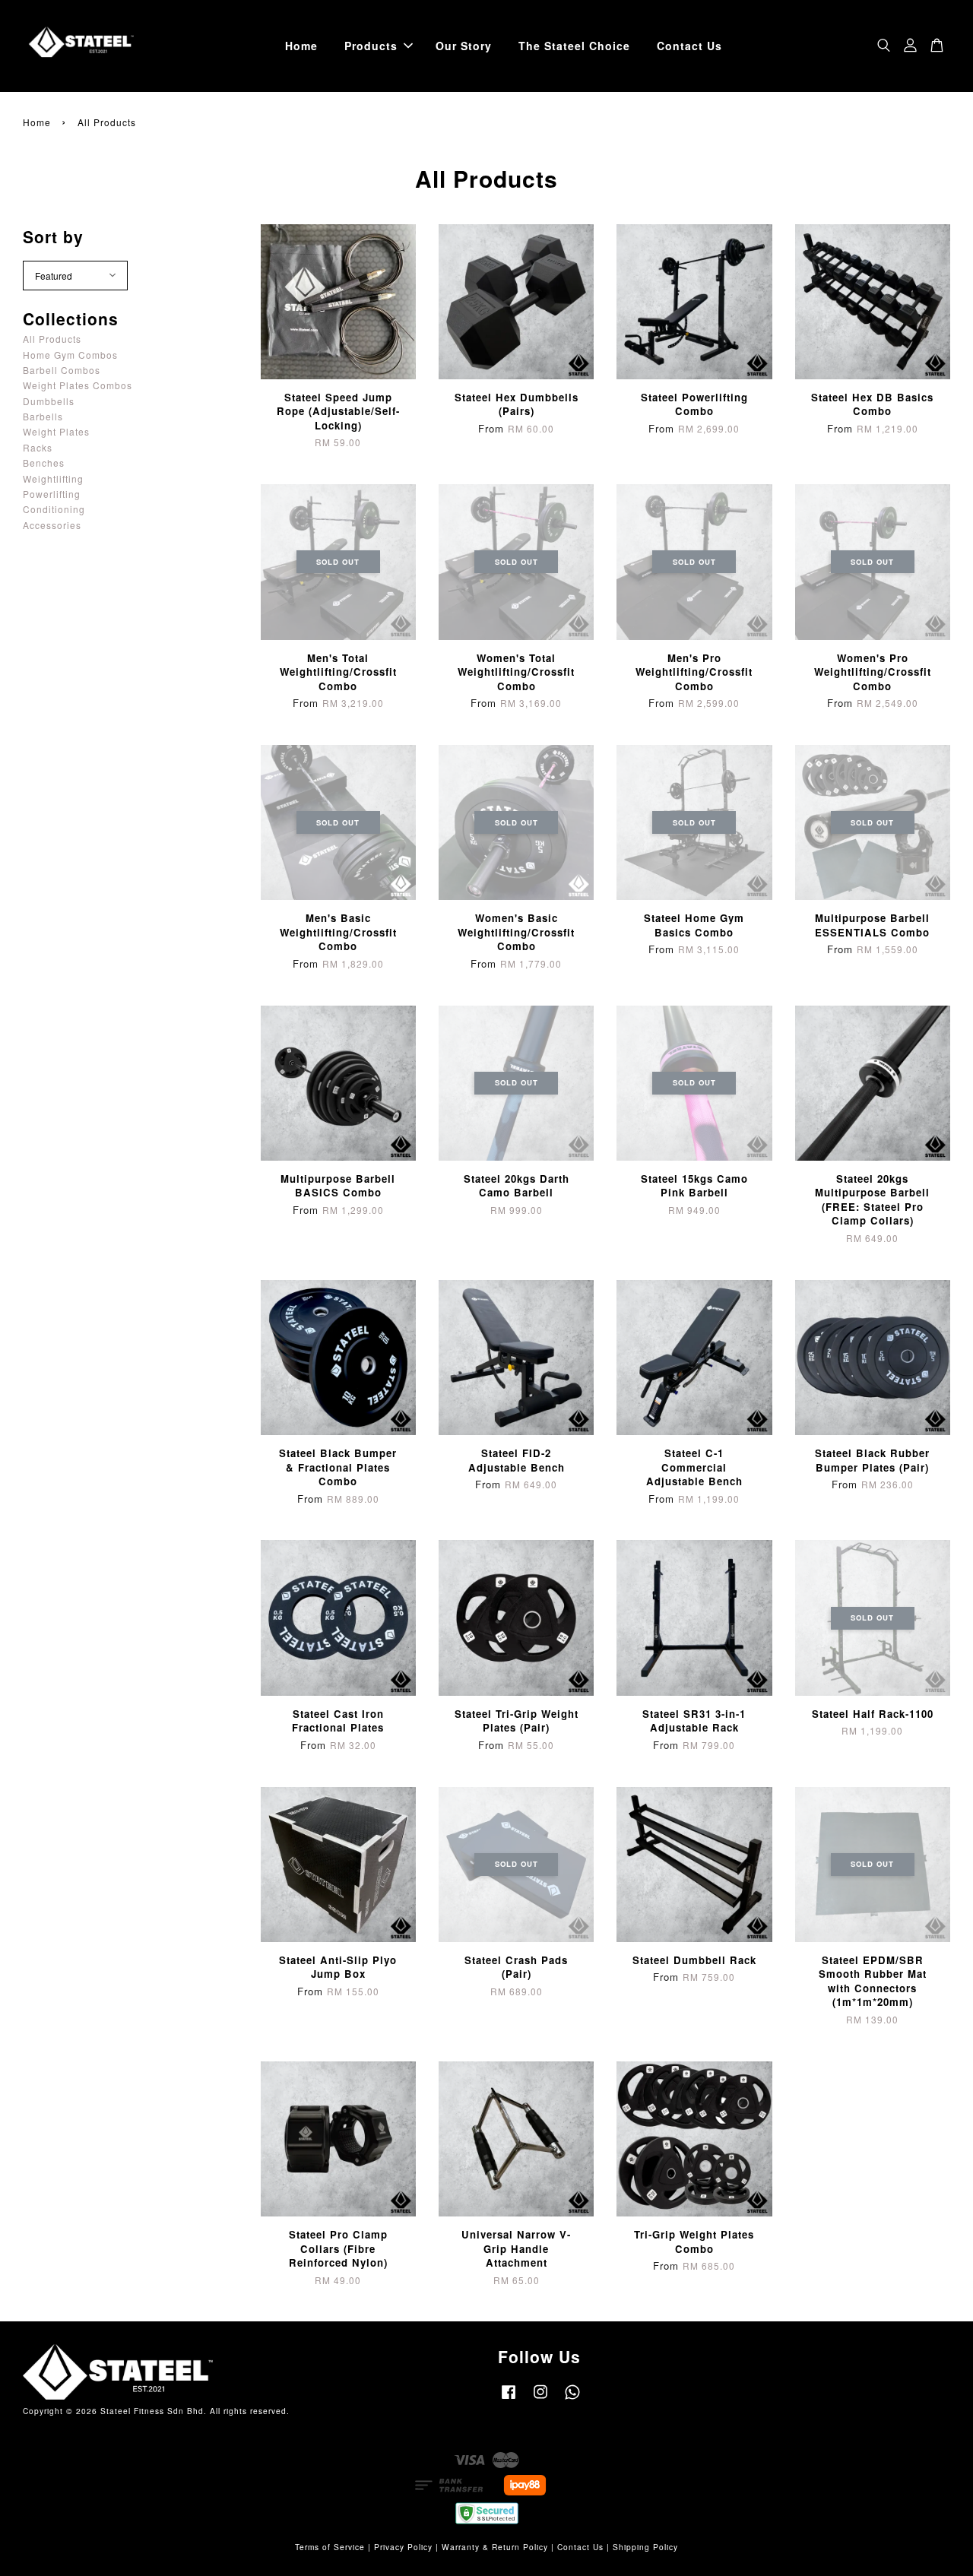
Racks (38, 447)
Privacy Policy (403, 2547)
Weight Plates (56, 431)
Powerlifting (52, 494)
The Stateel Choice (574, 46)
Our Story (464, 46)
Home (301, 46)
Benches (44, 463)
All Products (52, 339)
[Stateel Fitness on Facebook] (509, 2399)
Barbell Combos (62, 370)
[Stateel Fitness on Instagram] (540, 2399)
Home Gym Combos (70, 355)
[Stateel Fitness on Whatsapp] (572, 2399)
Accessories (52, 525)
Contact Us (689, 46)
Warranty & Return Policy (495, 2547)
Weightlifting (53, 478)
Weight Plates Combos (78, 385)
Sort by (53, 236)
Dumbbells (49, 401)
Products (371, 46)
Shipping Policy (645, 2547)
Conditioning (54, 509)
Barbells (43, 416)
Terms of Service (330, 2547)
